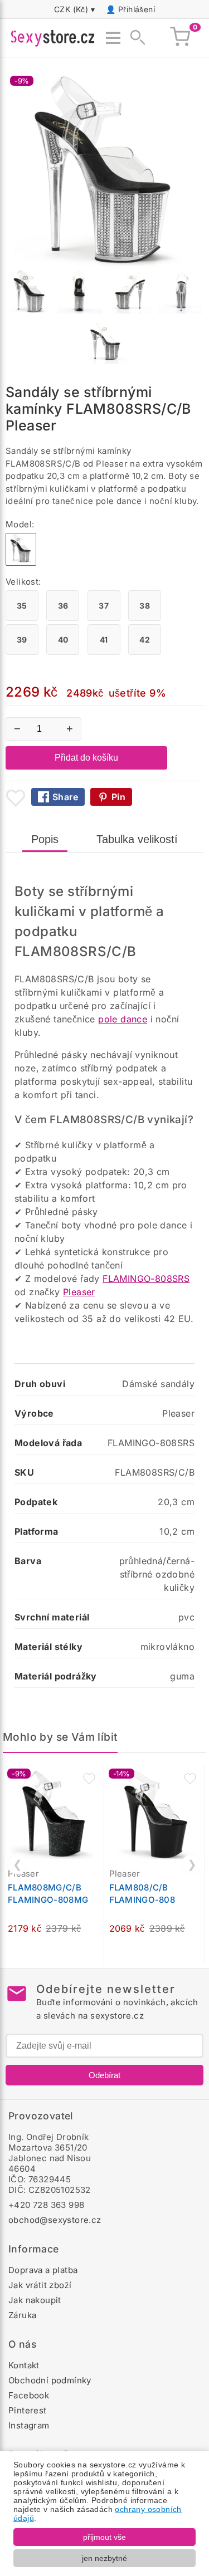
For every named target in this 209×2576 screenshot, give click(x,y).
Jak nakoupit (35, 2300)
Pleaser (79, 1292)
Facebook (29, 2395)
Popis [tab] (45, 839)
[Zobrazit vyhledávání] (134, 38)
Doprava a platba (43, 2270)
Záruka (22, 2315)
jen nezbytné (104, 2558)
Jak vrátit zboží (40, 2285)
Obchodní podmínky (50, 2380)
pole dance (123, 1019)
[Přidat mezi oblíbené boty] (16, 798)
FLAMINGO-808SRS (146, 1279)
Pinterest (28, 2410)
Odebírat (104, 2075)
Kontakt (24, 2365)
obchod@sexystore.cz (55, 2220)
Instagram (29, 2425)
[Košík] (180, 38)
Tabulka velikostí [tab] (137, 839)
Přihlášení (137, 9)
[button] (89, 1779)
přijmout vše (104, 2537)
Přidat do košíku (86, 758)
